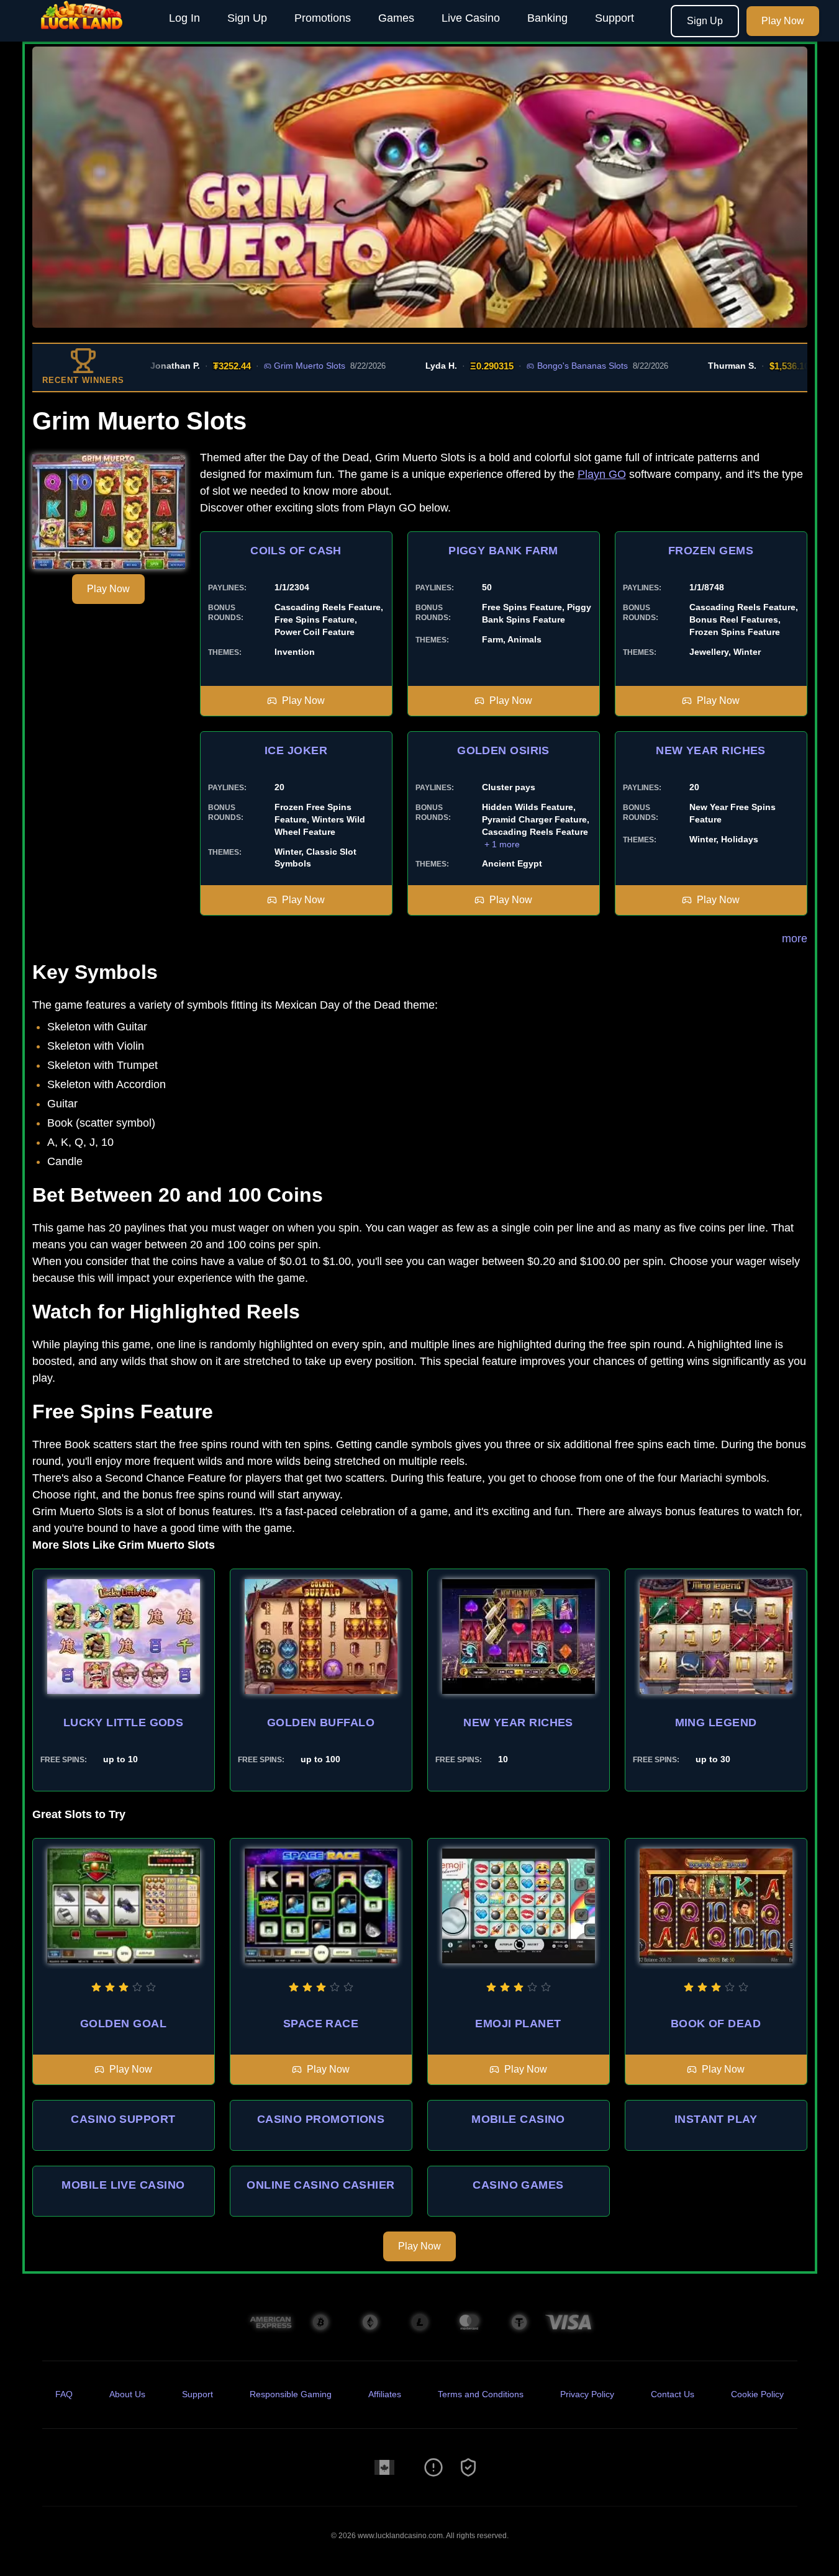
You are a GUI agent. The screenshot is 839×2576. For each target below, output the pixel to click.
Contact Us (673, 2394)
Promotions (323, 18)
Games (396, 18)
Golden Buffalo (321, 1723)
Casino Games (518, 2185)
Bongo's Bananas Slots (538, 366)
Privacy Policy (587, 2394)
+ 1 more (502, 844)
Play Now (783, 21)
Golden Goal (123, 2024)
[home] (82, 33)
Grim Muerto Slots (265, 366)
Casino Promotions (321, 2119)
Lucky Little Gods (124, 1723)
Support (615, 18)
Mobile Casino (518, 2119)
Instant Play (716, 2119)
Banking (547, 18)
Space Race (321, 2024)
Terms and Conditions (481, 2394)
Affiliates (385, 2394)
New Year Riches (711, 750)
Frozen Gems (711, 551)
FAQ (64, 2394)
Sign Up (247, 18)
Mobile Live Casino (123, 2185)
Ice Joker (296, 750)
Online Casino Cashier (320, 2185)
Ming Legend (716, 1723)
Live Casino (471, 18)
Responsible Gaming (291, 2394)
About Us (127, 2394)
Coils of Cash (296, 551)
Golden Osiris (503, 750)
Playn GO (602, 474)
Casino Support (123, 2119)
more (795, 939)
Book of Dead (716, 2024)
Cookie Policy (757, 2394)
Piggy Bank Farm (503, 551)
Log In (184, 18)
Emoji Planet (518, 2024)
